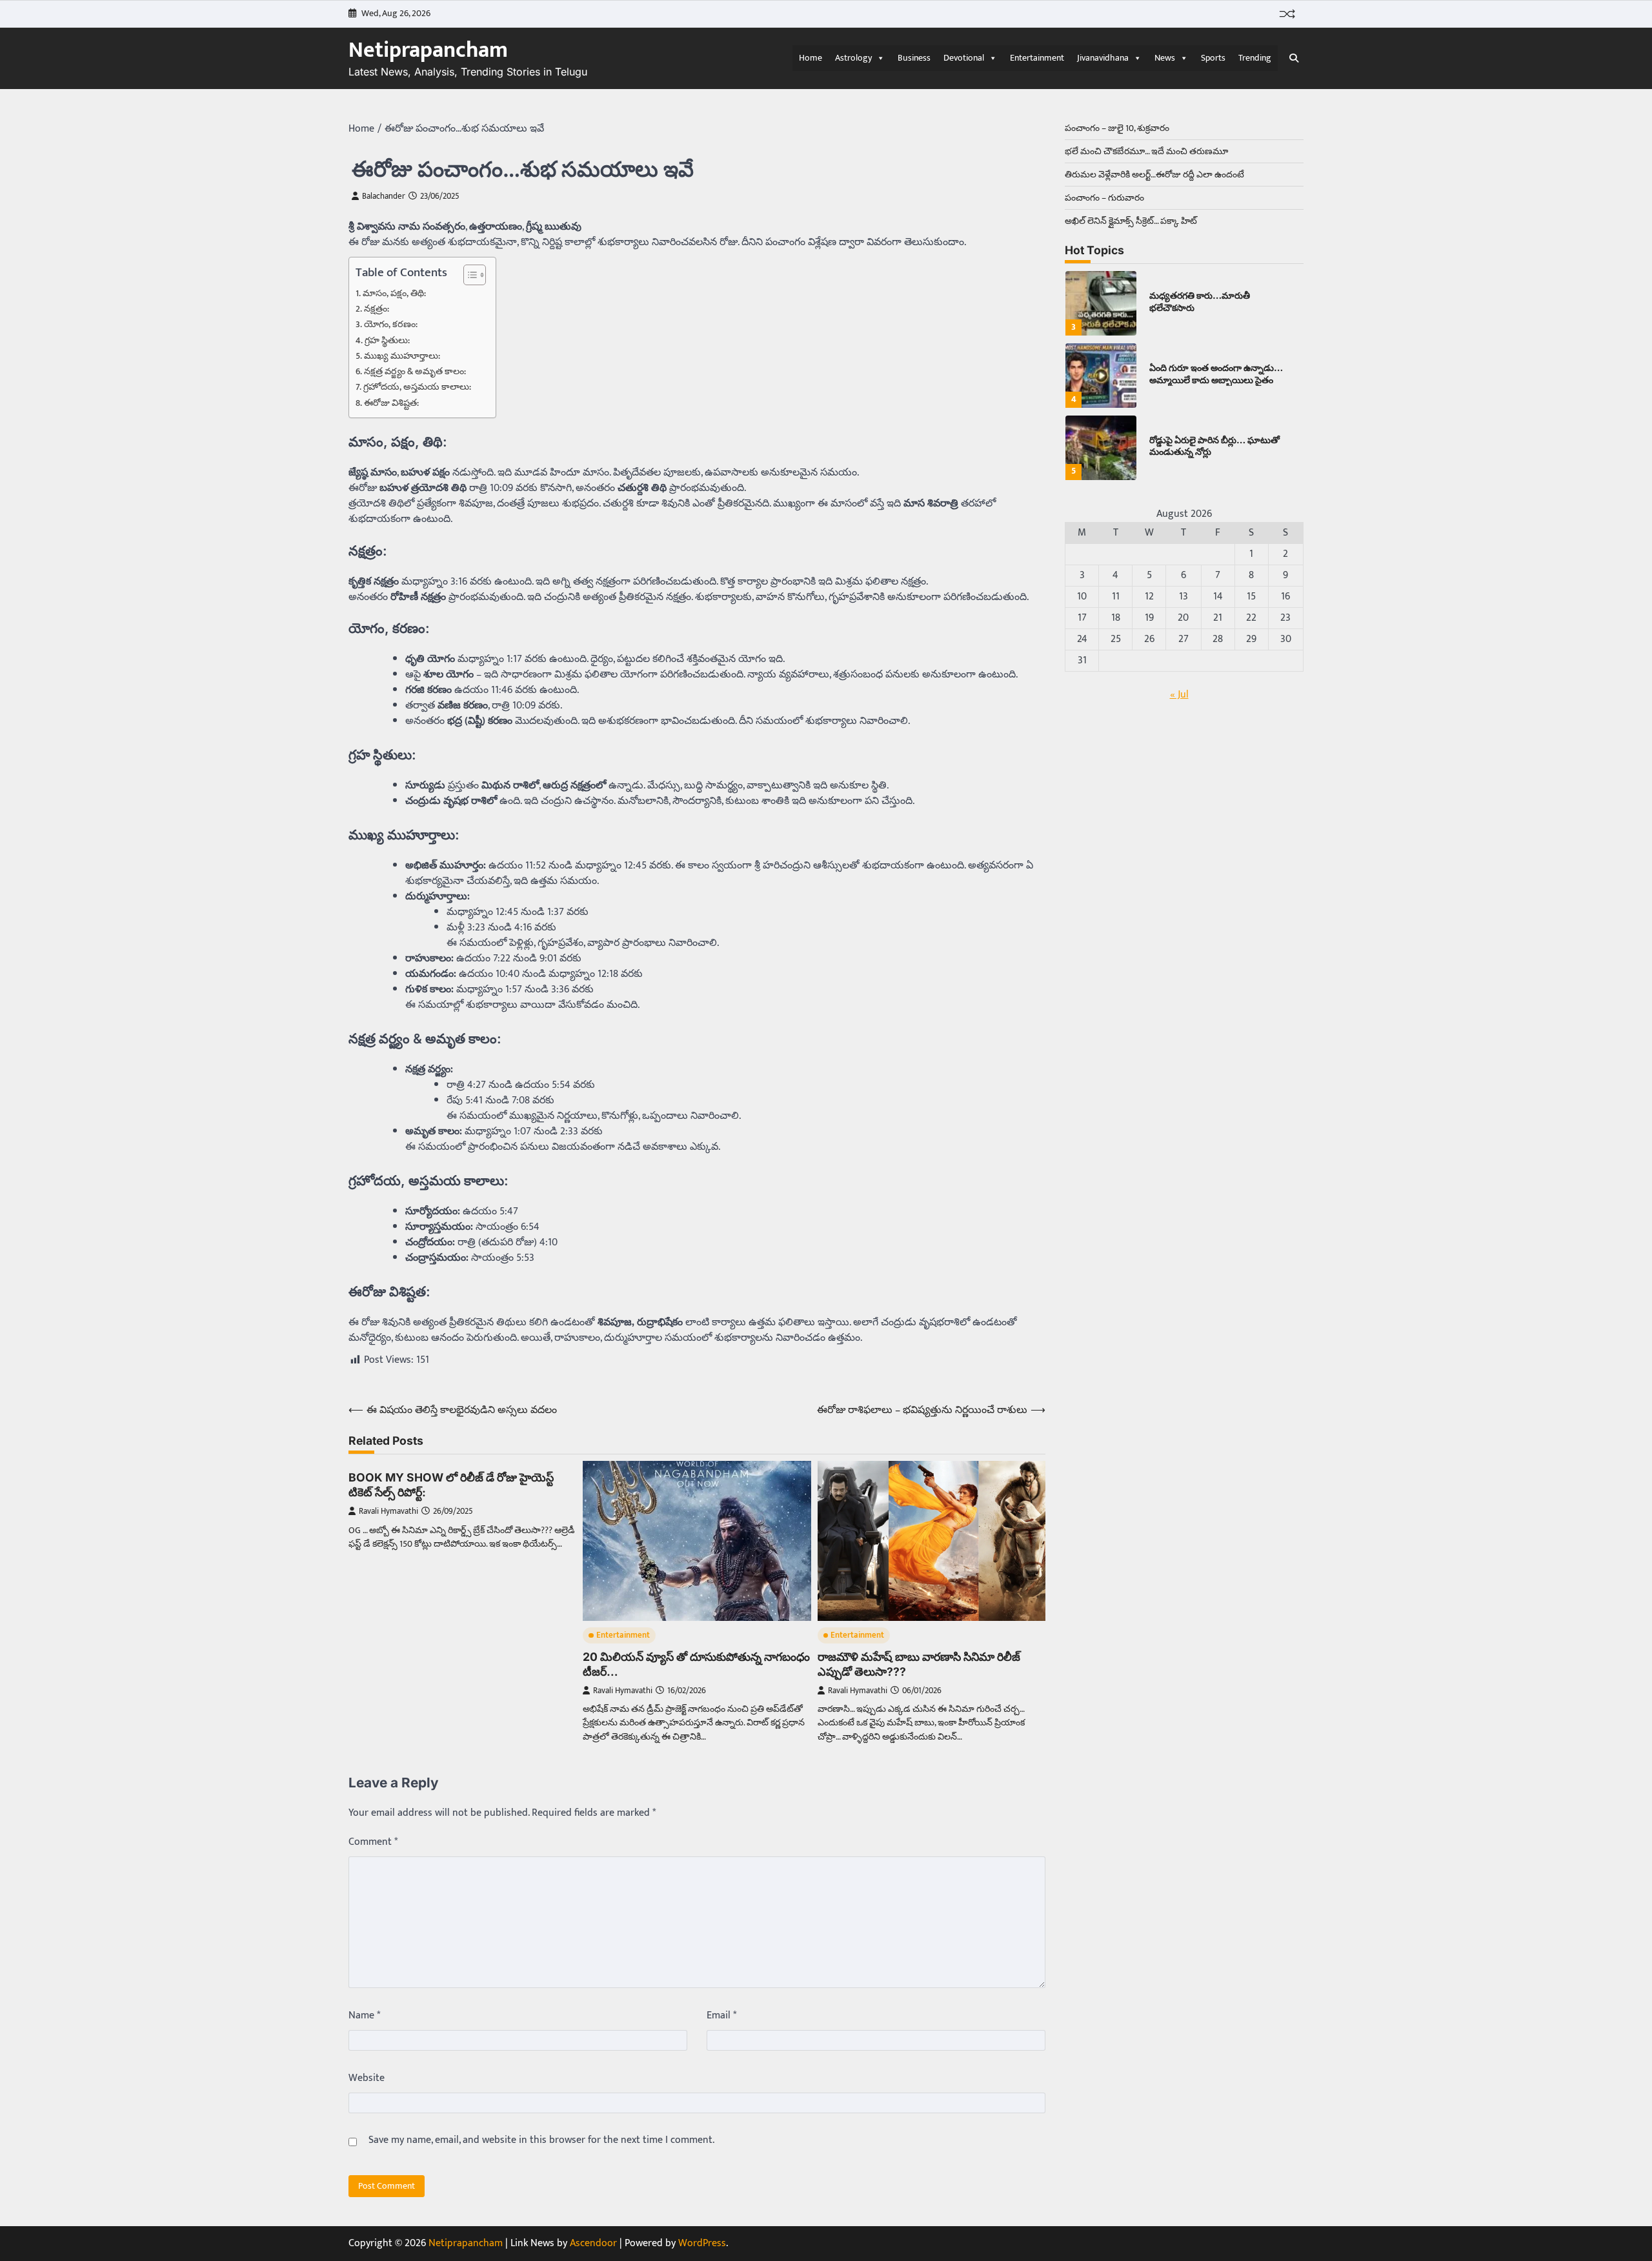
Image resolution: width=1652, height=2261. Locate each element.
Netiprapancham (428, 50)
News (1165, 58)
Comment (373, 1842)
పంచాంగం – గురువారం (1104, 198)
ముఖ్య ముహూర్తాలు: (402, 357)
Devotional (964, 58)
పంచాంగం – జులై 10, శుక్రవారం (1117, 128)
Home (811, 58)
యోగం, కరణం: (391, 325)
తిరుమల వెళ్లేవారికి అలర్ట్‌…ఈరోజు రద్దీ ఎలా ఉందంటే (1154, 175)
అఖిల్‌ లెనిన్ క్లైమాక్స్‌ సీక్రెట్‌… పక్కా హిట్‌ (1131, 221)
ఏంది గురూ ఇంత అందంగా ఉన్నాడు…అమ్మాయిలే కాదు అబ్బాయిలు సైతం (1216, 374)
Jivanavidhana (1103, 58)
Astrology (853, 58)
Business (914, 58)
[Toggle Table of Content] (468, 275)
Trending (1255, 58)
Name (364, 2016)
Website (367, 2078)
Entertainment (1037, 58)
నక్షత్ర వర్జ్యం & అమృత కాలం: (415, 372)
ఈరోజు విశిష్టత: (391, 404)
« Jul (1179, 695)
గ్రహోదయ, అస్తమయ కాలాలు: (417, 387)
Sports (1213, 58)
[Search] (1294, 58)
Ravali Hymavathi (388, 1512)
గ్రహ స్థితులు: (387, 341)
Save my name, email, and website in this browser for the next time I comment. (541, 2140)
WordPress (702, 2243)
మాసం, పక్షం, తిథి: (394, 294)
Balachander (384, 196)
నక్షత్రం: (377, 309)
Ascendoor (593, 2243)
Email (721, 2016)
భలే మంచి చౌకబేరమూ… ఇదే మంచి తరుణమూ (1146, 151)
